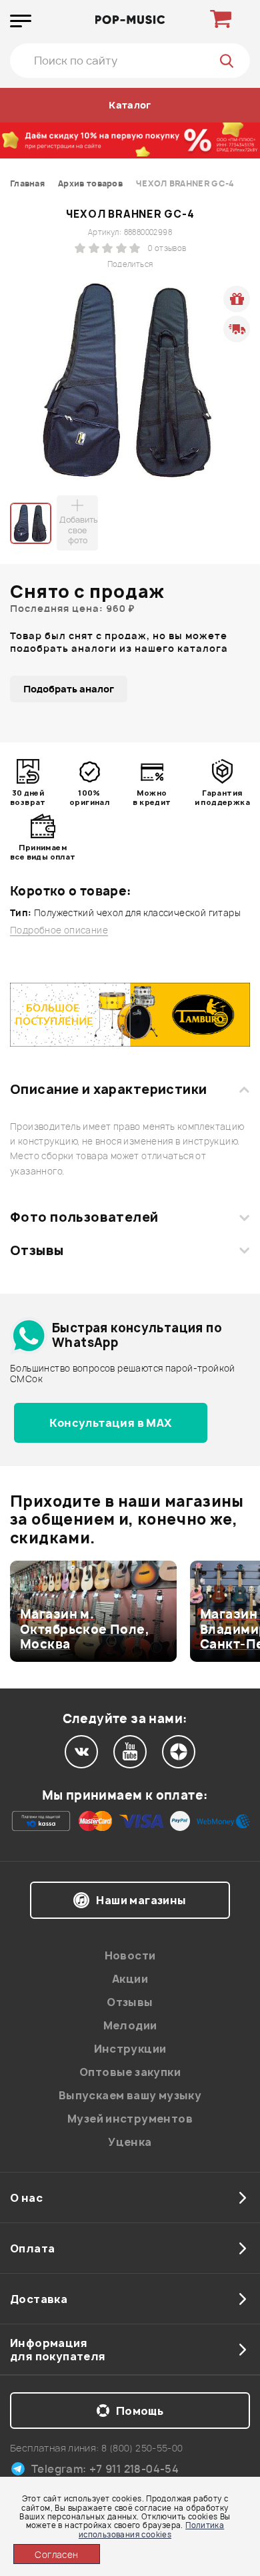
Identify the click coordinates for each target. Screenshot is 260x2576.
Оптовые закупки (130, 2072)
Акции (130, 1979)
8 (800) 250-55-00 (142, 2448)
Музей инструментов (130, 2119)
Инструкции (130, 2049)
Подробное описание (59, 930)
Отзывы (37, 1250)
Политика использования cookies (151, 2529)
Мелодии (130, 2025)
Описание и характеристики (108, 1089)
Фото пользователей (84, 1217)
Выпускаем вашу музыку (130, 2095)
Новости (130, 1955)
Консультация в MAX (110, 1423)
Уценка (130, 2142)
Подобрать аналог (69, 689)
